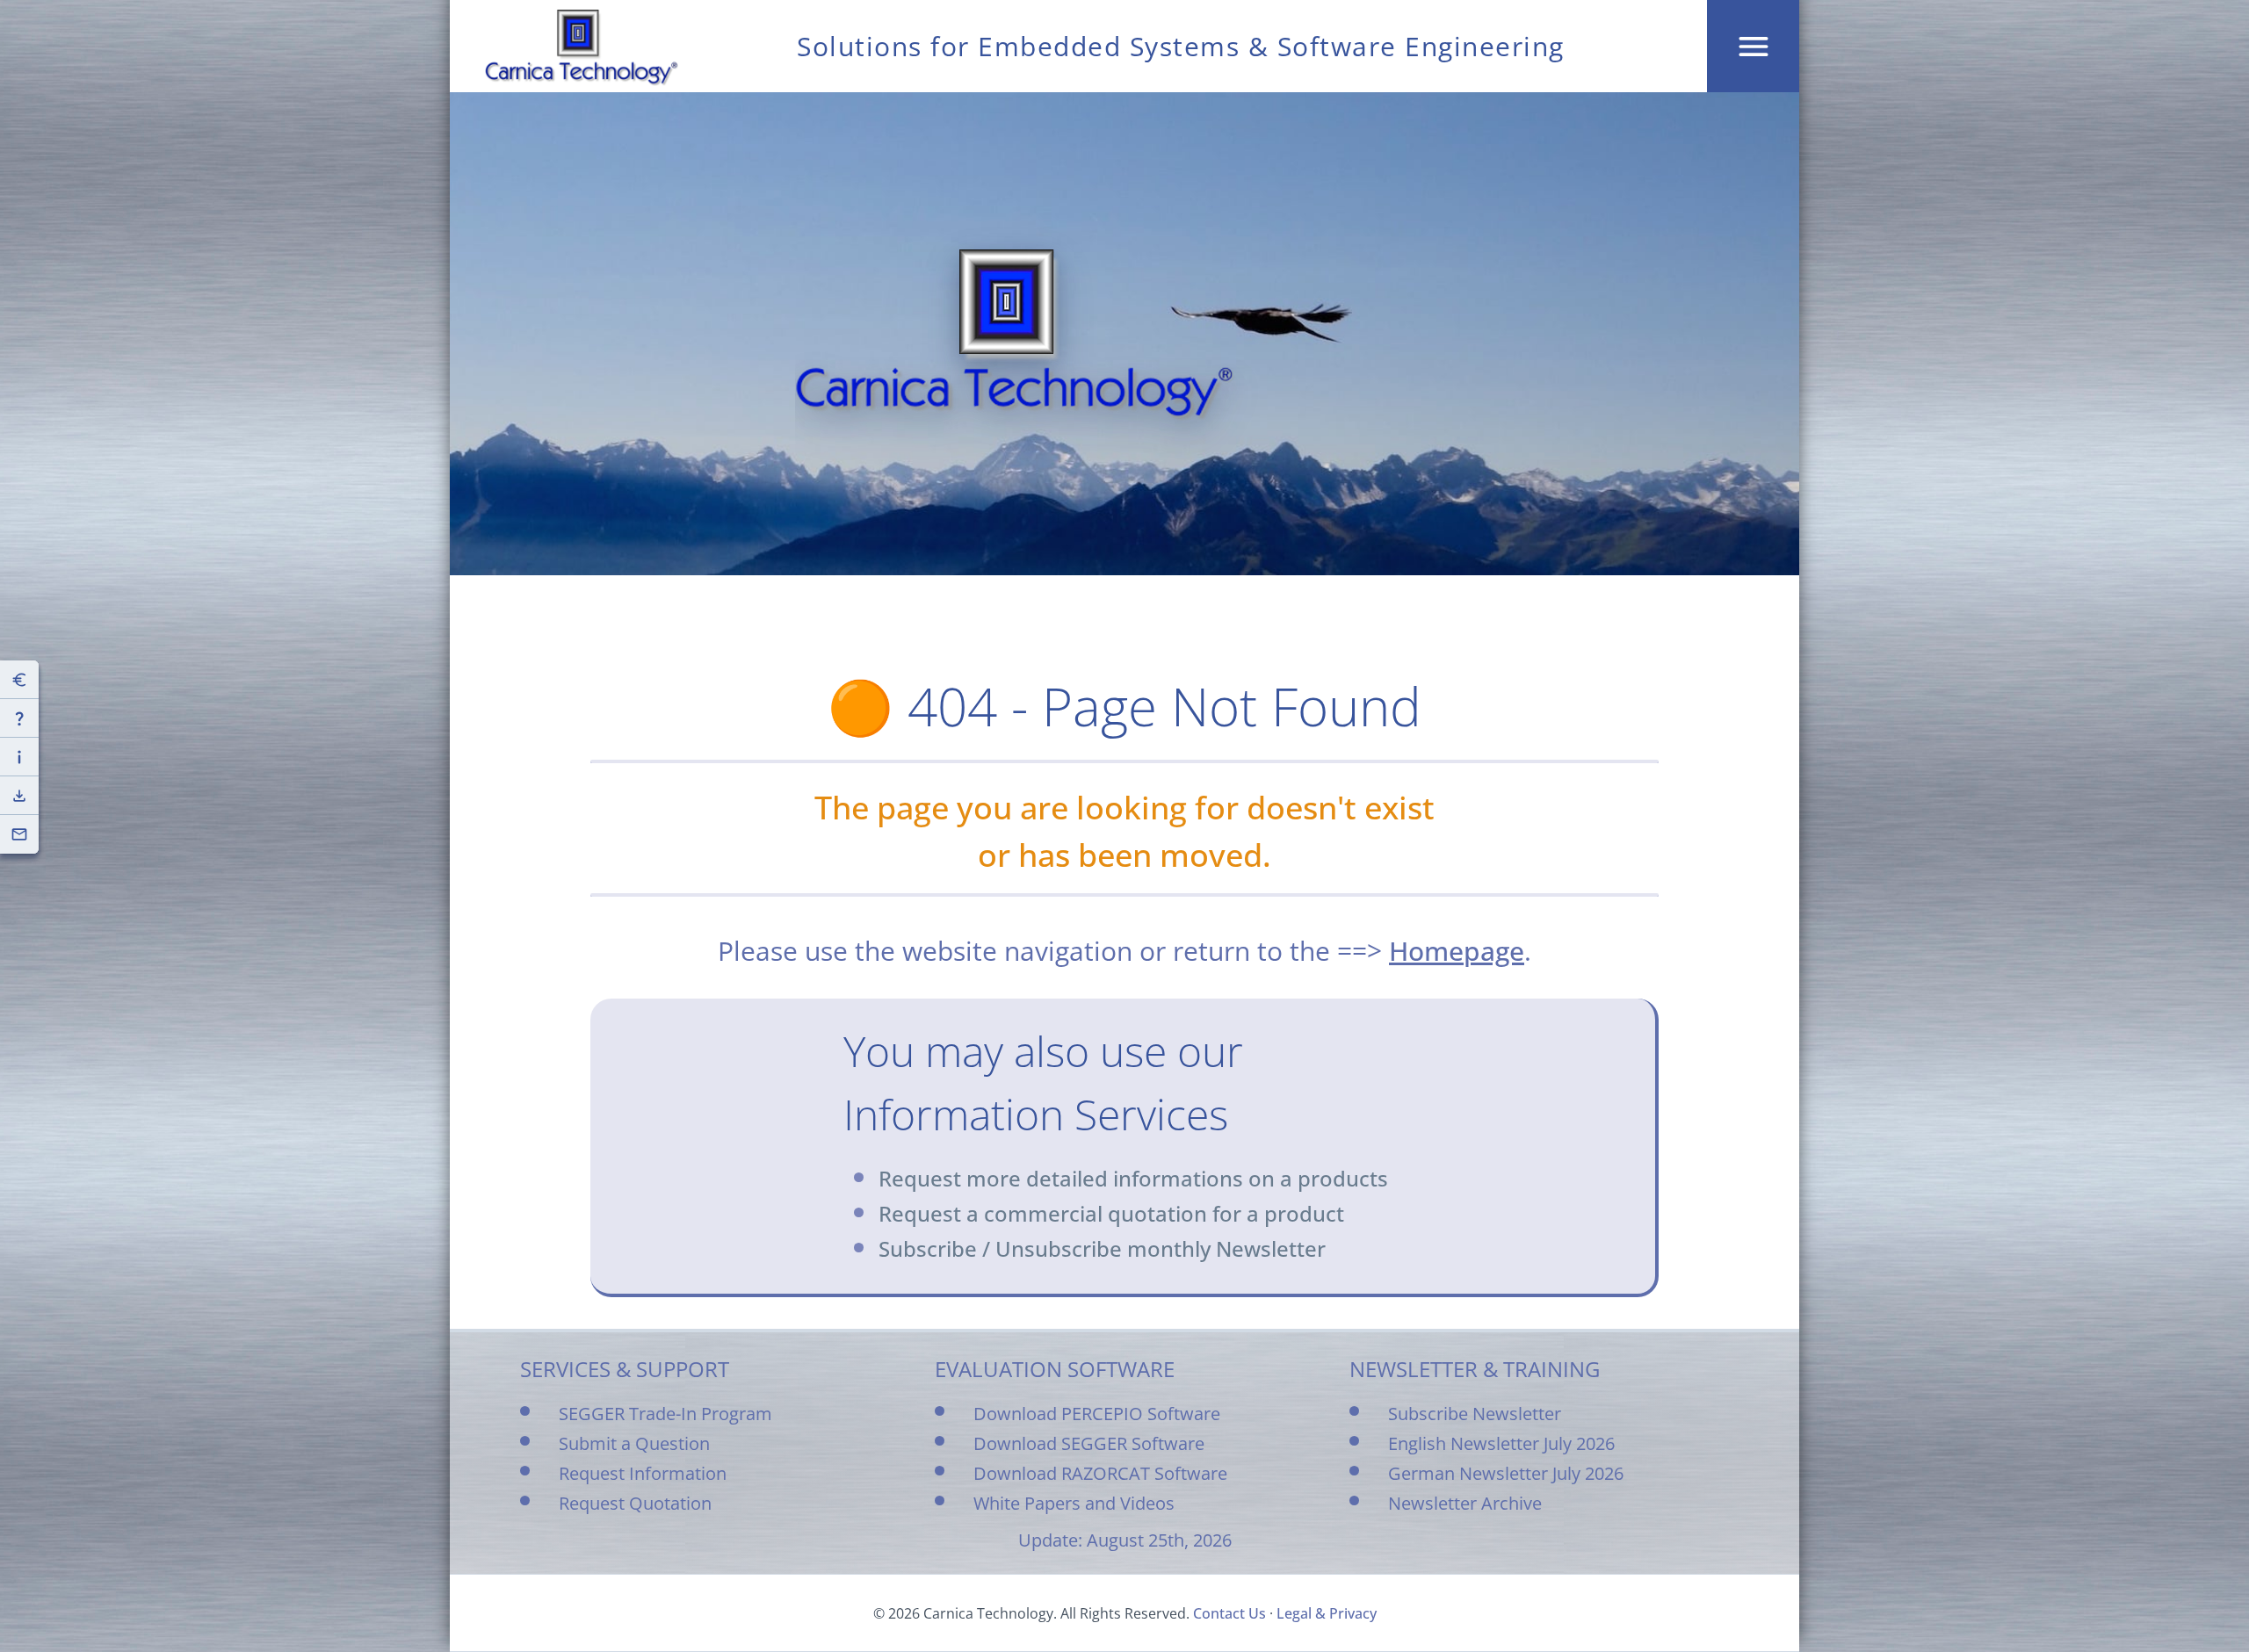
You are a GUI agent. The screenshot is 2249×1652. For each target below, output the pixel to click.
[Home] (582, 47)
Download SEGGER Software (1089, 1443)
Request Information (643, 1473)
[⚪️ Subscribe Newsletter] (19, 834)
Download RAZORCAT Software (1100, 1473)
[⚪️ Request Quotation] (19, 680)
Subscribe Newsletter (1475, 1414)
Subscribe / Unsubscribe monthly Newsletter (1102, 1248)
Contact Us (1229, 1613)
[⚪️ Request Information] (19, 757)
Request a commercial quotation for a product (1111, 1213)
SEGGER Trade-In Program (665, 1414)
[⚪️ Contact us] (19, 718)
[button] (1753, 46)
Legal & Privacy (1327, 1613)
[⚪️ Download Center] (19, 796)
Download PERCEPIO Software (1097, 1414)
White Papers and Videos (1074, 1503)
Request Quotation (635, 1503)
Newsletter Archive (1465, 1503)
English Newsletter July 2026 (1501, 1443)
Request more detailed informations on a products (1133, 1178)
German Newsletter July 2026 (1506, 1473)
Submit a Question (634, 1443)
